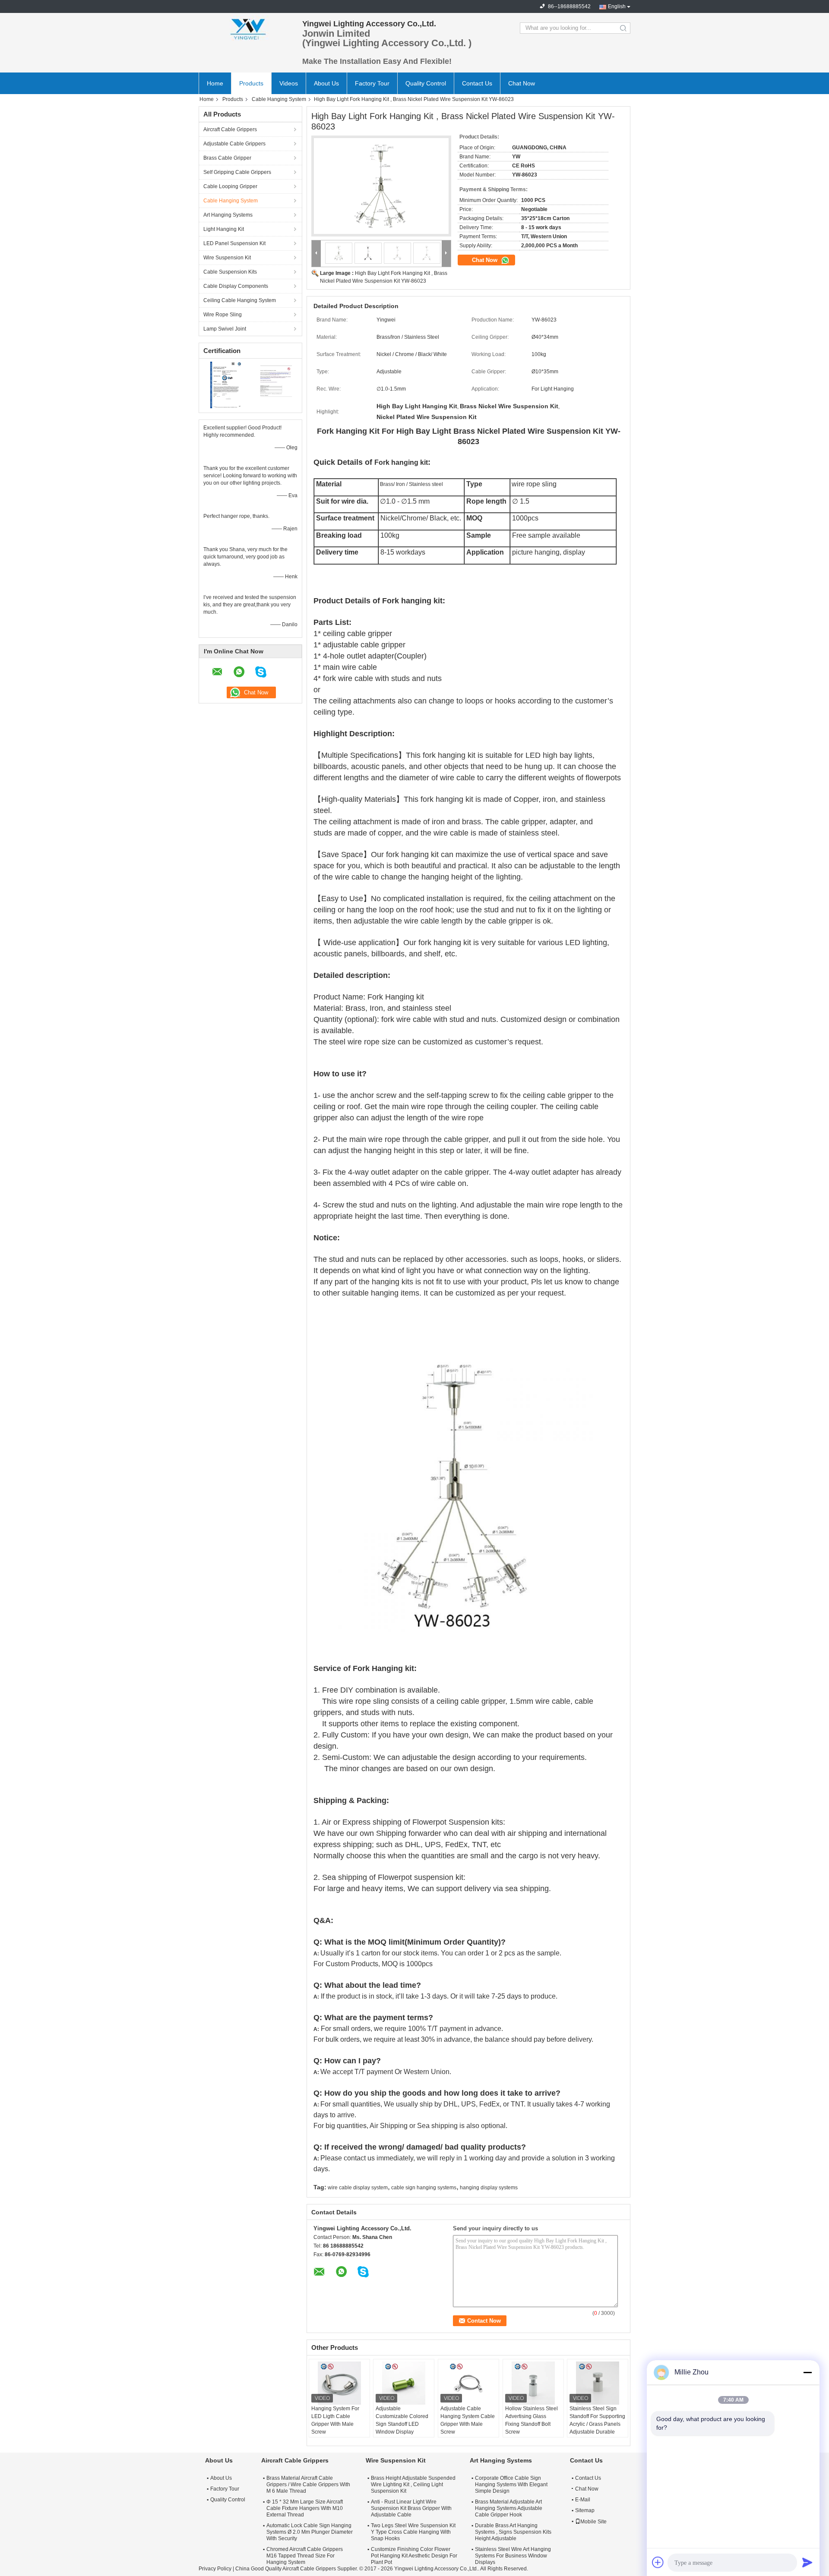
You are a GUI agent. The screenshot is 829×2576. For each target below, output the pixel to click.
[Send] (807, 2562)
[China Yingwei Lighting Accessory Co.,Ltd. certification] (225, 385)
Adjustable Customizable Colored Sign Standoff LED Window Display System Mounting (402, 2424)
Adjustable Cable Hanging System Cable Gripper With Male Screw (468, 2420)
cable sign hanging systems (424, 2188)
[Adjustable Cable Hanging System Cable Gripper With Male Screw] (468, 2383)
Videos (289, 83)
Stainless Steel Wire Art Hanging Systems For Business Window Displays (513, 2556)
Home (215, 83)
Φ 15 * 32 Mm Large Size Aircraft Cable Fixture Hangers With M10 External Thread (305, 2508)
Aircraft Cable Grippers (230, 129)
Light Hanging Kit (224, 229)
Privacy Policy (215, 2569)
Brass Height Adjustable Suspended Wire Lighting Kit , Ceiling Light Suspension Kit (413, 2485)
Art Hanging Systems (228, 215)
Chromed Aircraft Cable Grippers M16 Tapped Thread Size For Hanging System (305, 2556)
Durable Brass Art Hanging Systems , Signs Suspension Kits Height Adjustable (513, 2532)
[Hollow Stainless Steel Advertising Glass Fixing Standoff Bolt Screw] (533, 2383)
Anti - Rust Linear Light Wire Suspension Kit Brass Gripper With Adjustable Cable (411, 2508)
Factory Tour (372, 83)
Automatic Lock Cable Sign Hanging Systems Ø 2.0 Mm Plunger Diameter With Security (310, 2532)
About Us (326, 83)
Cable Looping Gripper (230, 186)
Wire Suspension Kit (227, 258)
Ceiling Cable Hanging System (240, 300)
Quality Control (426, 83)
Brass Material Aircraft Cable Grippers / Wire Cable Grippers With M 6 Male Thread (308, 2485)
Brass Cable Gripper (227, 158)
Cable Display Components (236, 286)
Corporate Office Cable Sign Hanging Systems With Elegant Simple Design (511, 2485)
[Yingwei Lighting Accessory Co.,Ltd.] (246, 28)
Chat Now (522, 83)
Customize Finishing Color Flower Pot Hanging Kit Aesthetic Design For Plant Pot (414, 2556)
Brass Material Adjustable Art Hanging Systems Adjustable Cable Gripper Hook (509, 2508)
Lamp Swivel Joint (225, 329)
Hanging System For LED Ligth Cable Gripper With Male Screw (335, 2420)
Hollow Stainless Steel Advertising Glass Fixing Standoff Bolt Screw (532, 2420)
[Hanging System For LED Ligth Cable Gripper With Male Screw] (339, 2383)
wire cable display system (358, 2188)
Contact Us (477, 83)
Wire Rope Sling (223, 315)
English (617, 6)
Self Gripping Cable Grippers (237, 172)
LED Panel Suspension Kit (234, 243)
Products (251, 83)
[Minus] (807, 2372)
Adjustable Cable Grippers (234, 144)
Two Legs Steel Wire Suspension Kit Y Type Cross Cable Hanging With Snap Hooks (413, 2532)
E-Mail (583, 2500)
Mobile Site (593, 2522)
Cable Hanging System (279, 99)
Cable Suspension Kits (230, 272)
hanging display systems (489, 2188)
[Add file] (658, 2562)
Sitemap (585, 2510)
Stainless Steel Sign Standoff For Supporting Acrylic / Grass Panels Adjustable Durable (597, 2420)
